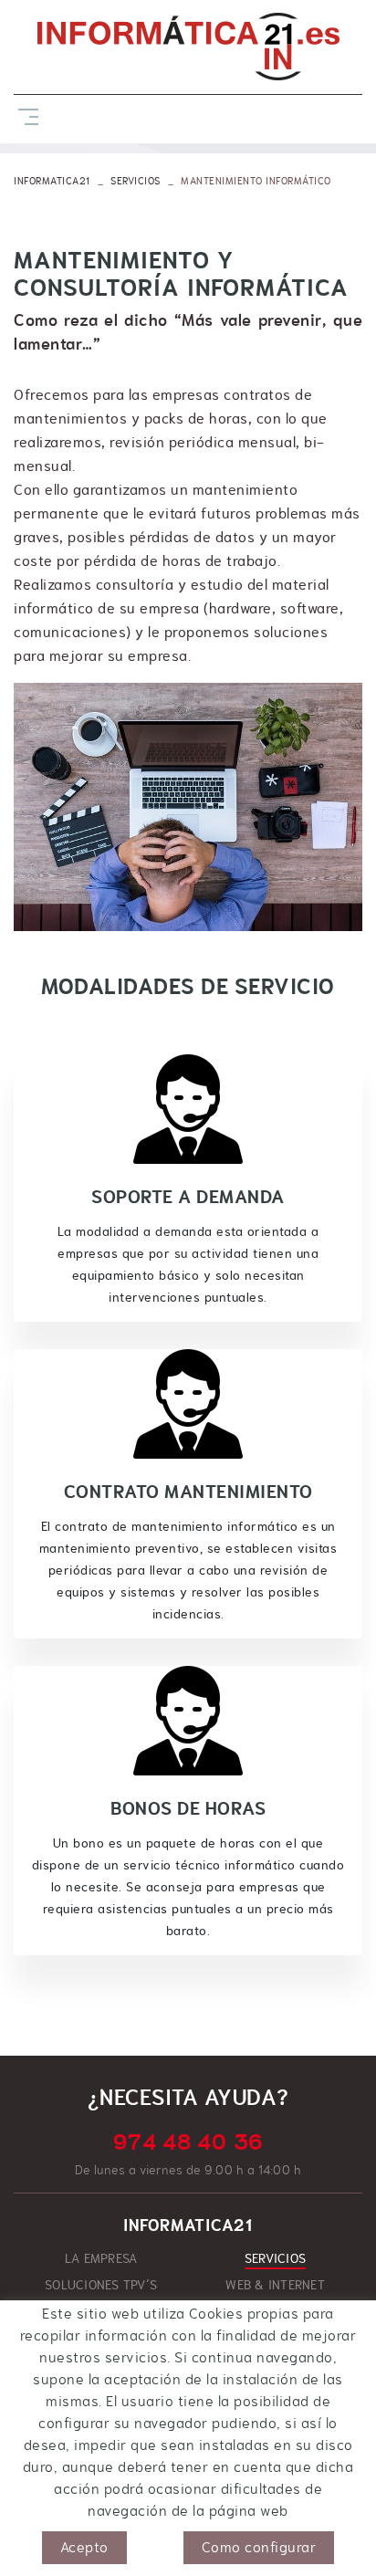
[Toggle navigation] (25, 115)
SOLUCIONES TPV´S (101, 2285)
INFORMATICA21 (52, 181)
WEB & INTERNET (275, 2285)
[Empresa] (188, 47)
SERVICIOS (136, 181)
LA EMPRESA (101, 2258)
